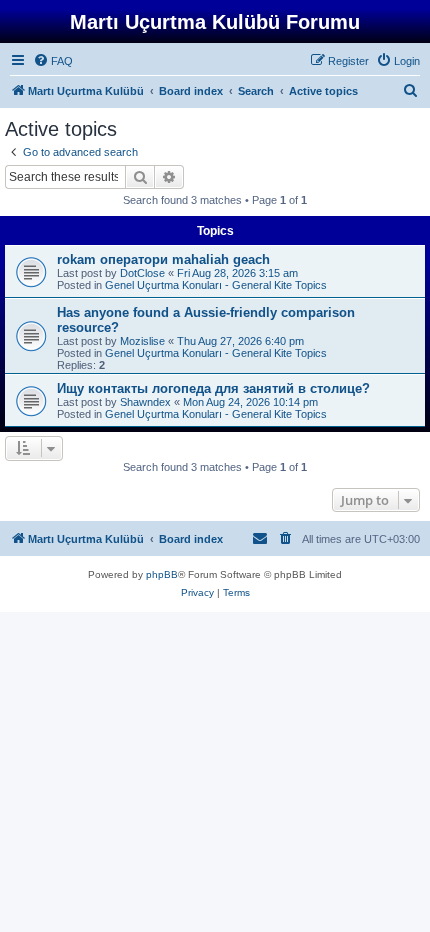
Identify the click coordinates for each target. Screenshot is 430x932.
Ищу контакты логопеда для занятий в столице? (213, 388)
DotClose (142, 273)
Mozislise (142, 341)
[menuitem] (53, 61)
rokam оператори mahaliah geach (163, 259)
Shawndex (145, 402)
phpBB (162, 574)
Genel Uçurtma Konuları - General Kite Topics (216, 285)
